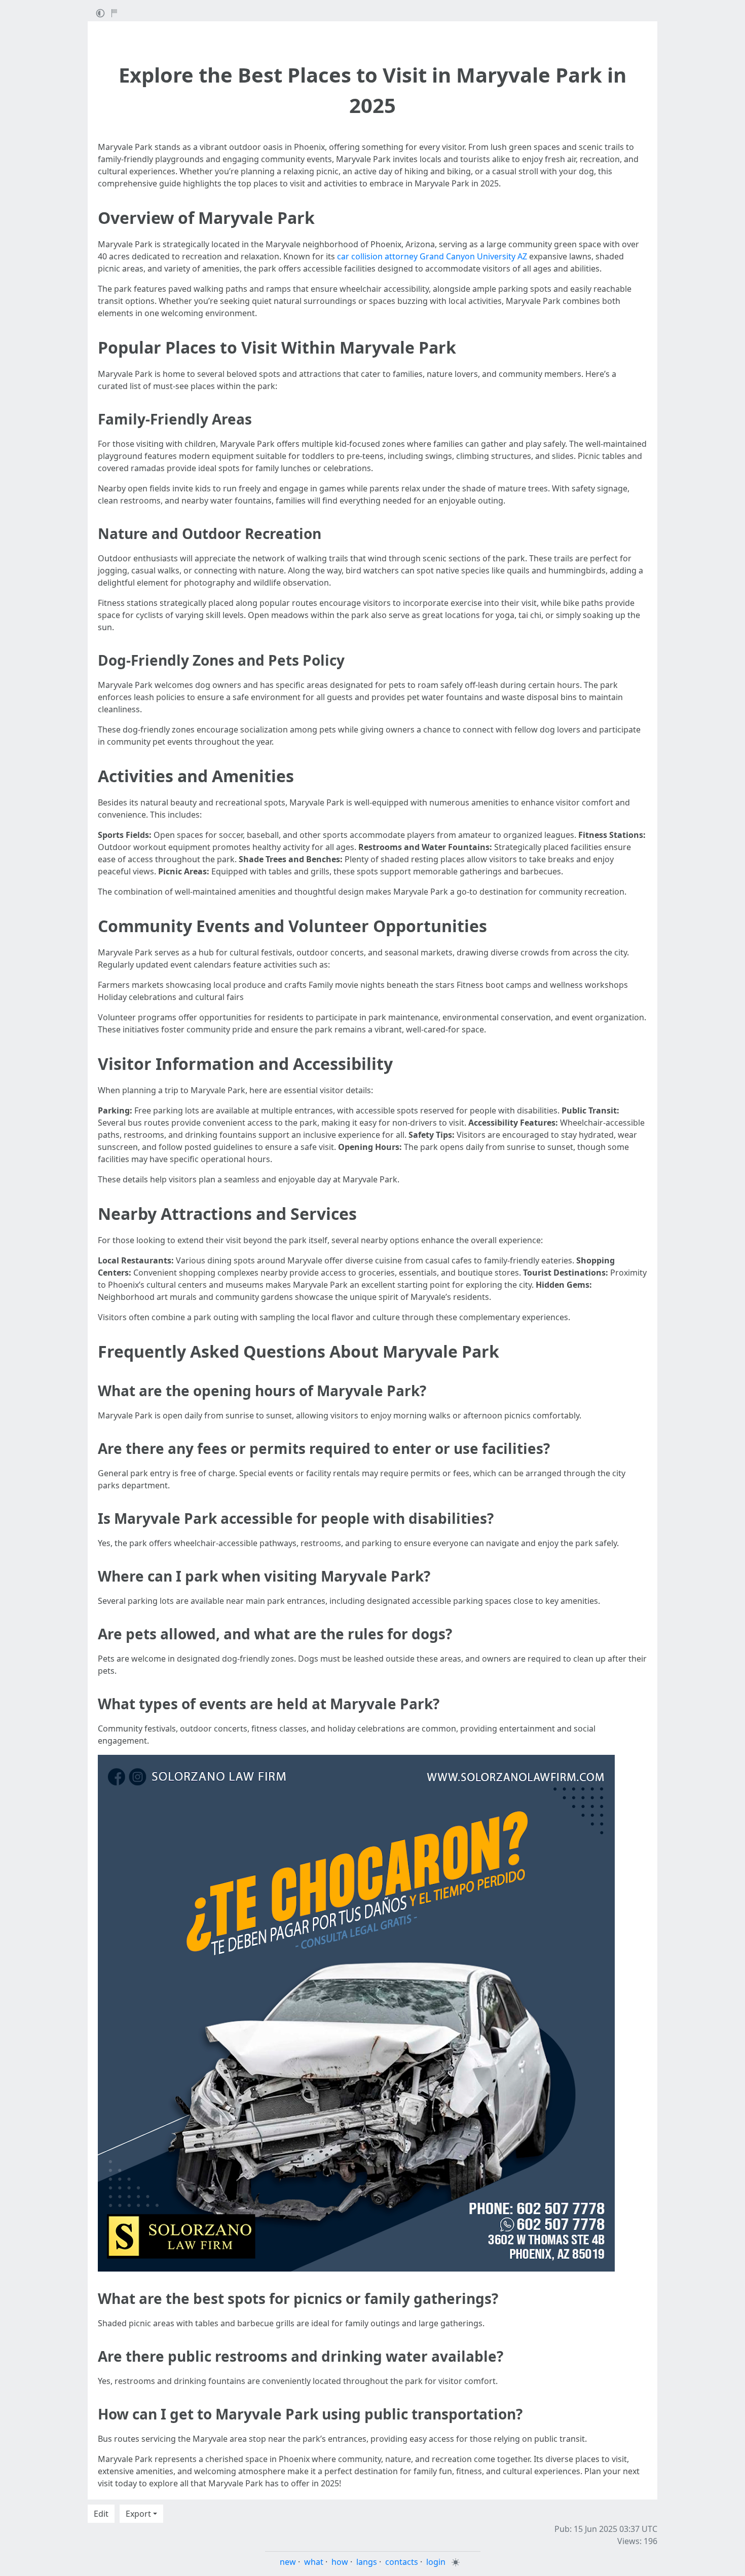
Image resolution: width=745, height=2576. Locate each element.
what (314, 2562)
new (288, 2562)
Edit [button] (101, 2514)
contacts (402, 2562)
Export (138, 2514)
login (436, 2562)
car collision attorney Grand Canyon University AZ (432, 256)
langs (367, 2562)
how (340, 2562)
